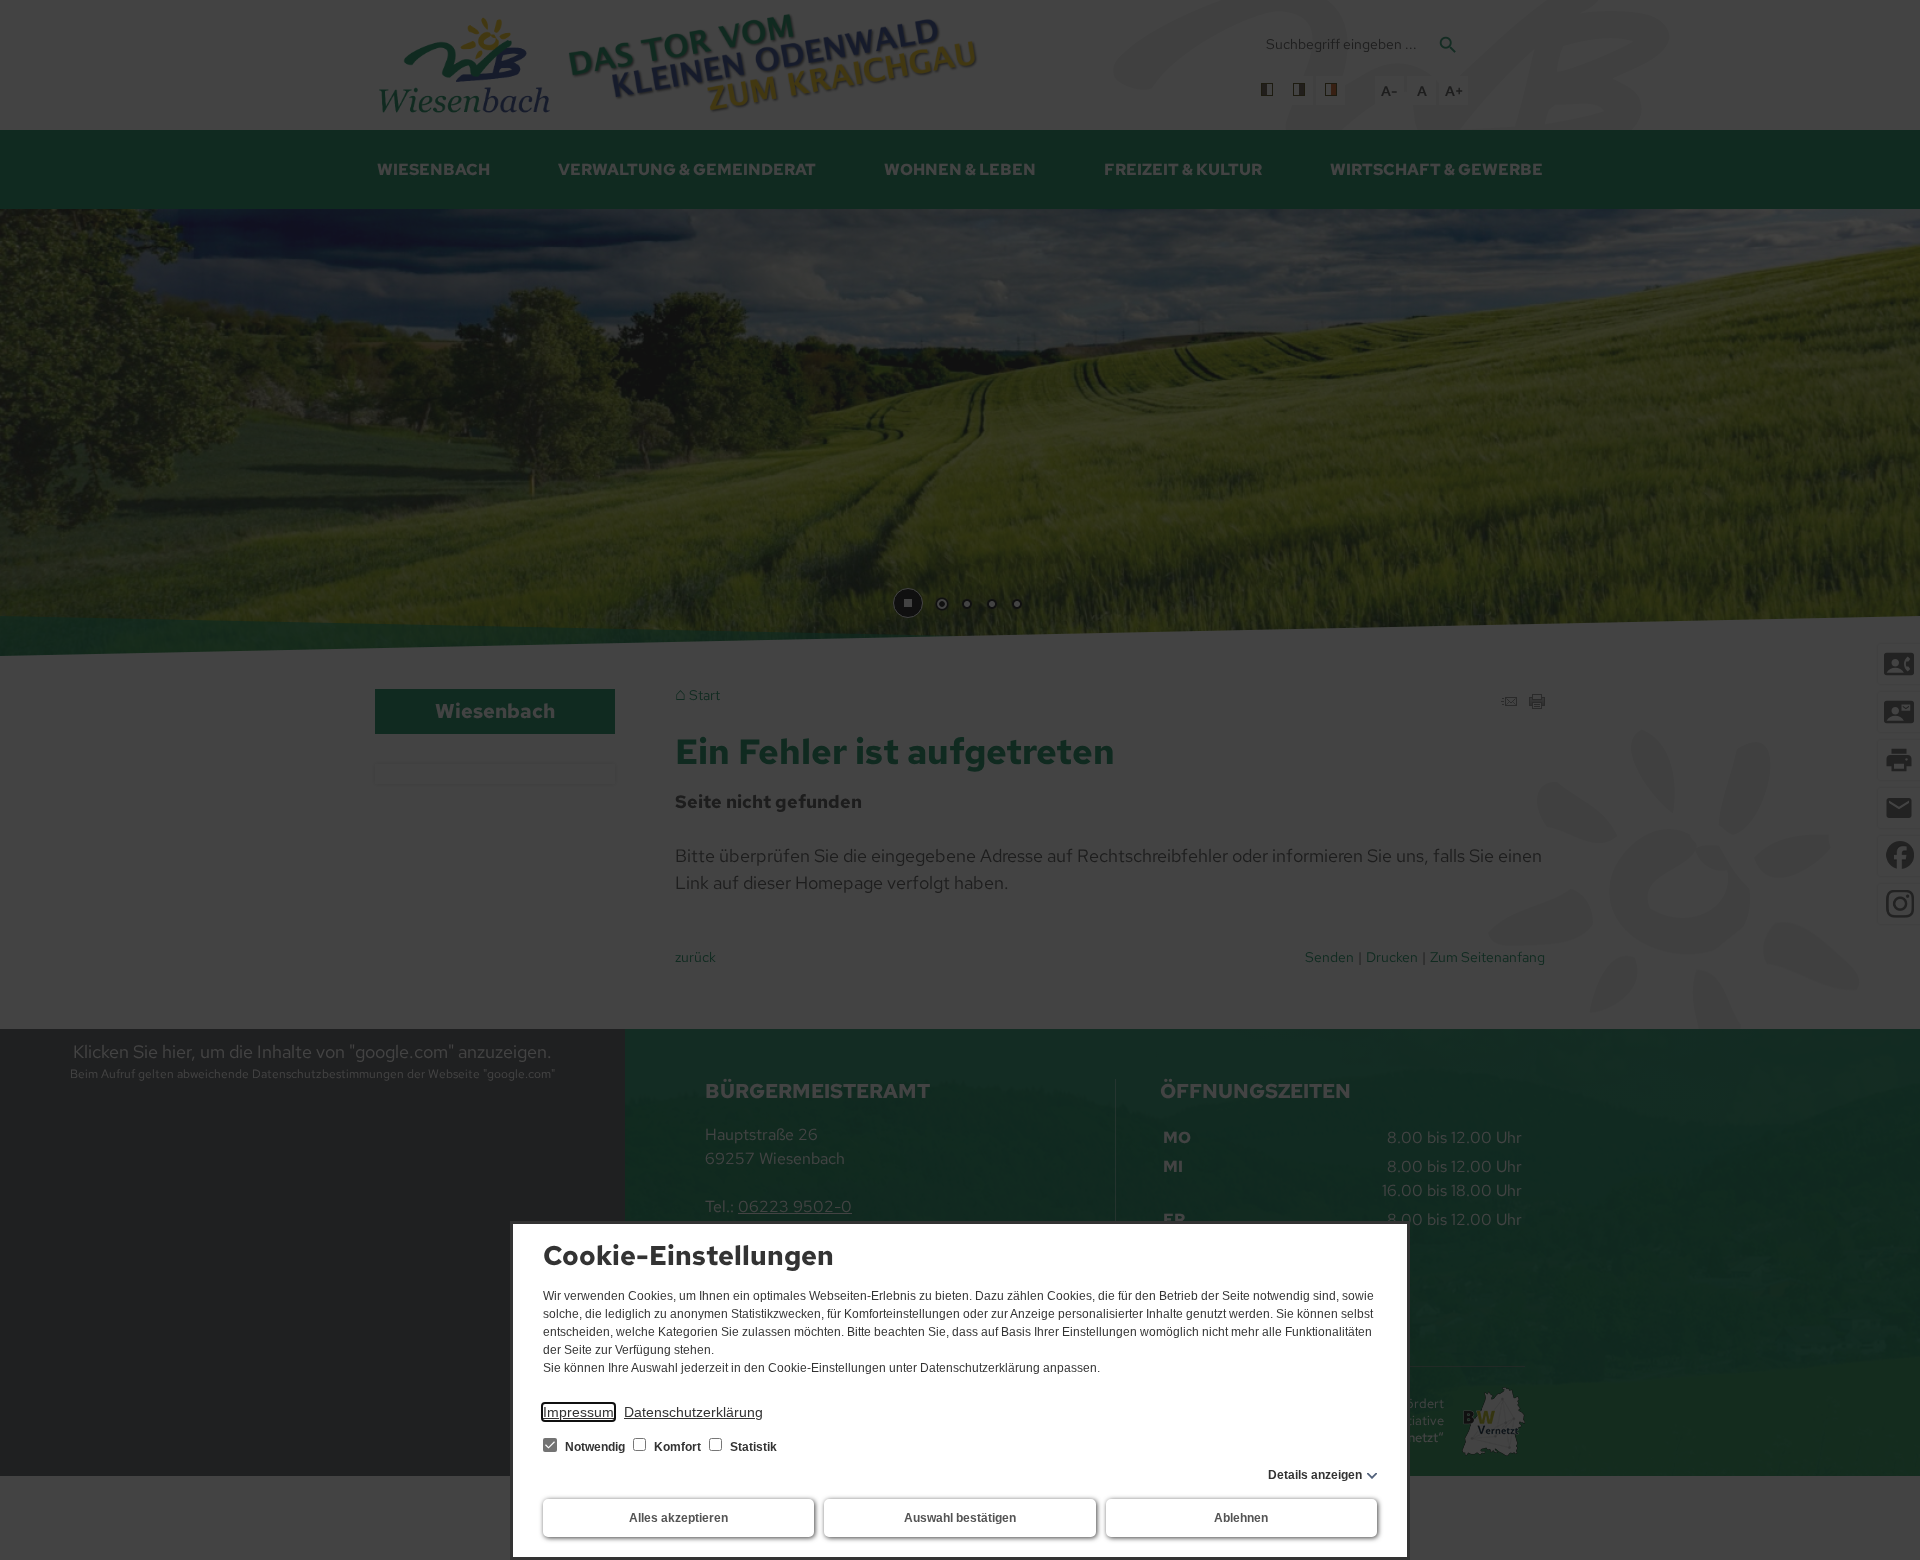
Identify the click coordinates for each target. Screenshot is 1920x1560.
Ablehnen (1241, 1518)
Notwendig (595, 1447)
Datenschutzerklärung (693, 1412)
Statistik (752, 1447)
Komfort (677, 1447)
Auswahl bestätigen (960, 1518)
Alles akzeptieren (678, 1518)
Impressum (578, 1412)
